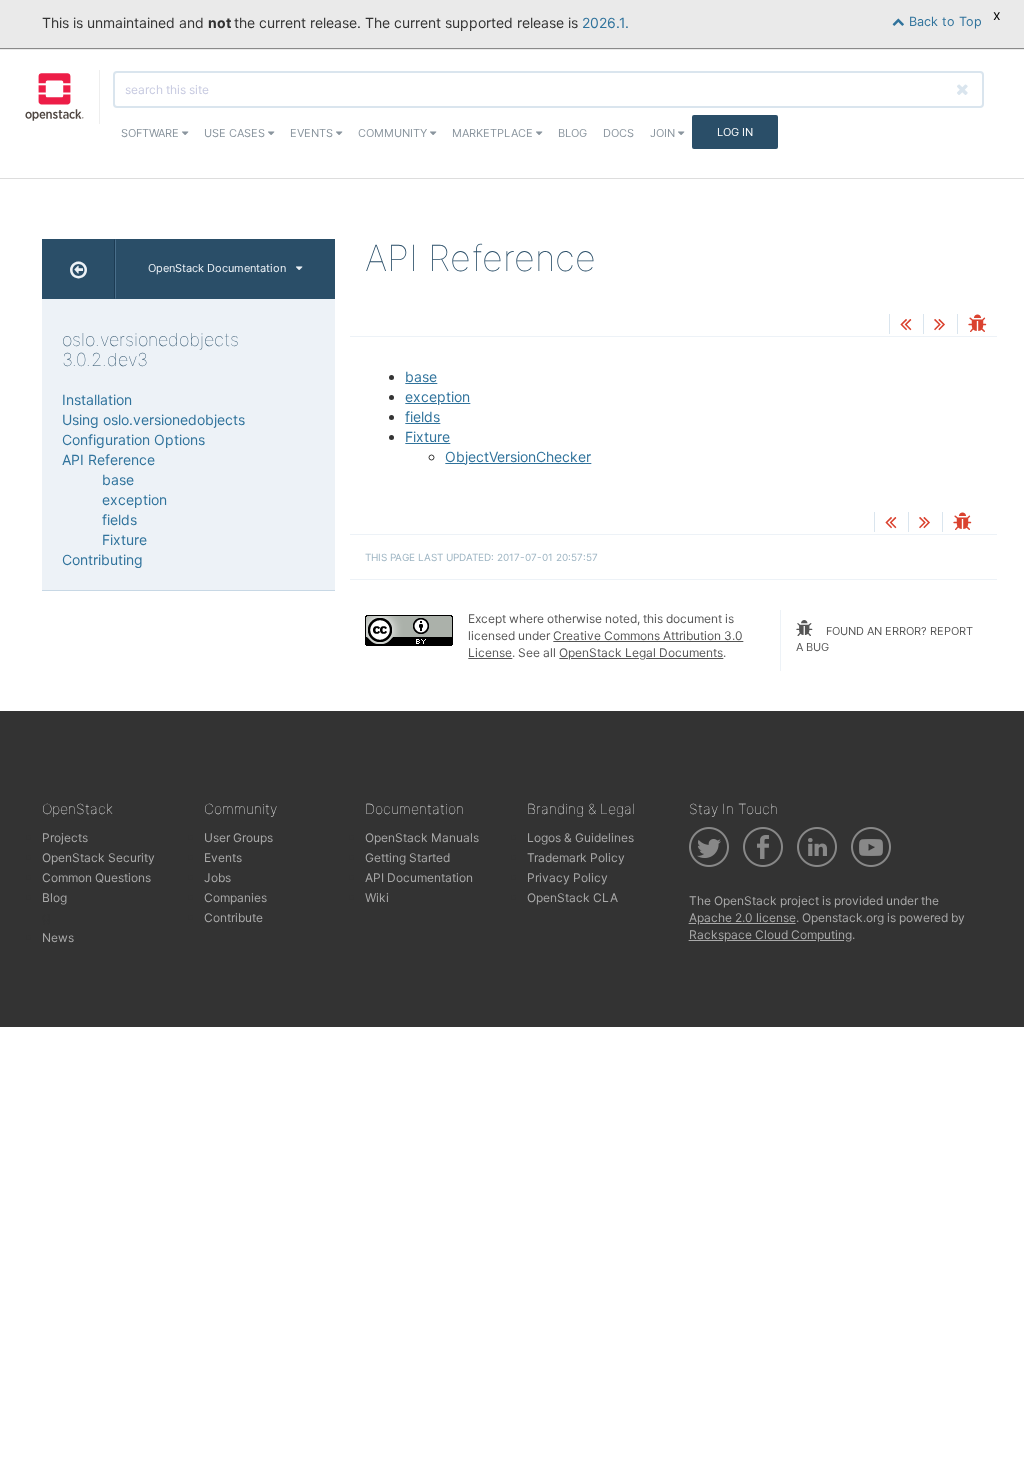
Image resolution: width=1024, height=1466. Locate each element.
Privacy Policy (567, 877)
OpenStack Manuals (422, 837)
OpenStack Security (98, 857)
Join (664, 133)
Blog (572, 133)
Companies (235, 897)
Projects (65, 837)
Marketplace (494, 133)
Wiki (377, 897)
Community (394, 133)
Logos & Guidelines (580, 837)
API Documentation (419, 877)
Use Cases (236, 133)
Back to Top (943, 21)
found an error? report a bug (884, 639)
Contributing (102, 559)
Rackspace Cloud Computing (770, 934)
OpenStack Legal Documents (641, 652)
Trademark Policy (576, 857)
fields (422, 416)
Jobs (217, 877)
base (421, 376)
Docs (618, 133)
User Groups (238, 837)
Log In (735, 132)
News (58, 937)
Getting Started (407, 857)
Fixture (427, 436)
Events (313, 133)
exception (437, 396)
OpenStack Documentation (217, 268)
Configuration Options (133, 439)
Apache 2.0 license (742, 917)
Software (151, 133)
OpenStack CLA (572, 897)
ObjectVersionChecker (518, 456)
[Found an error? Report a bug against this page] (977, 325)
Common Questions (96, 877)
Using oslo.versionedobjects (153, 419)
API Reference (108, 459)
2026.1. (605, 22)
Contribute (233, 917)
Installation (97, 399)
